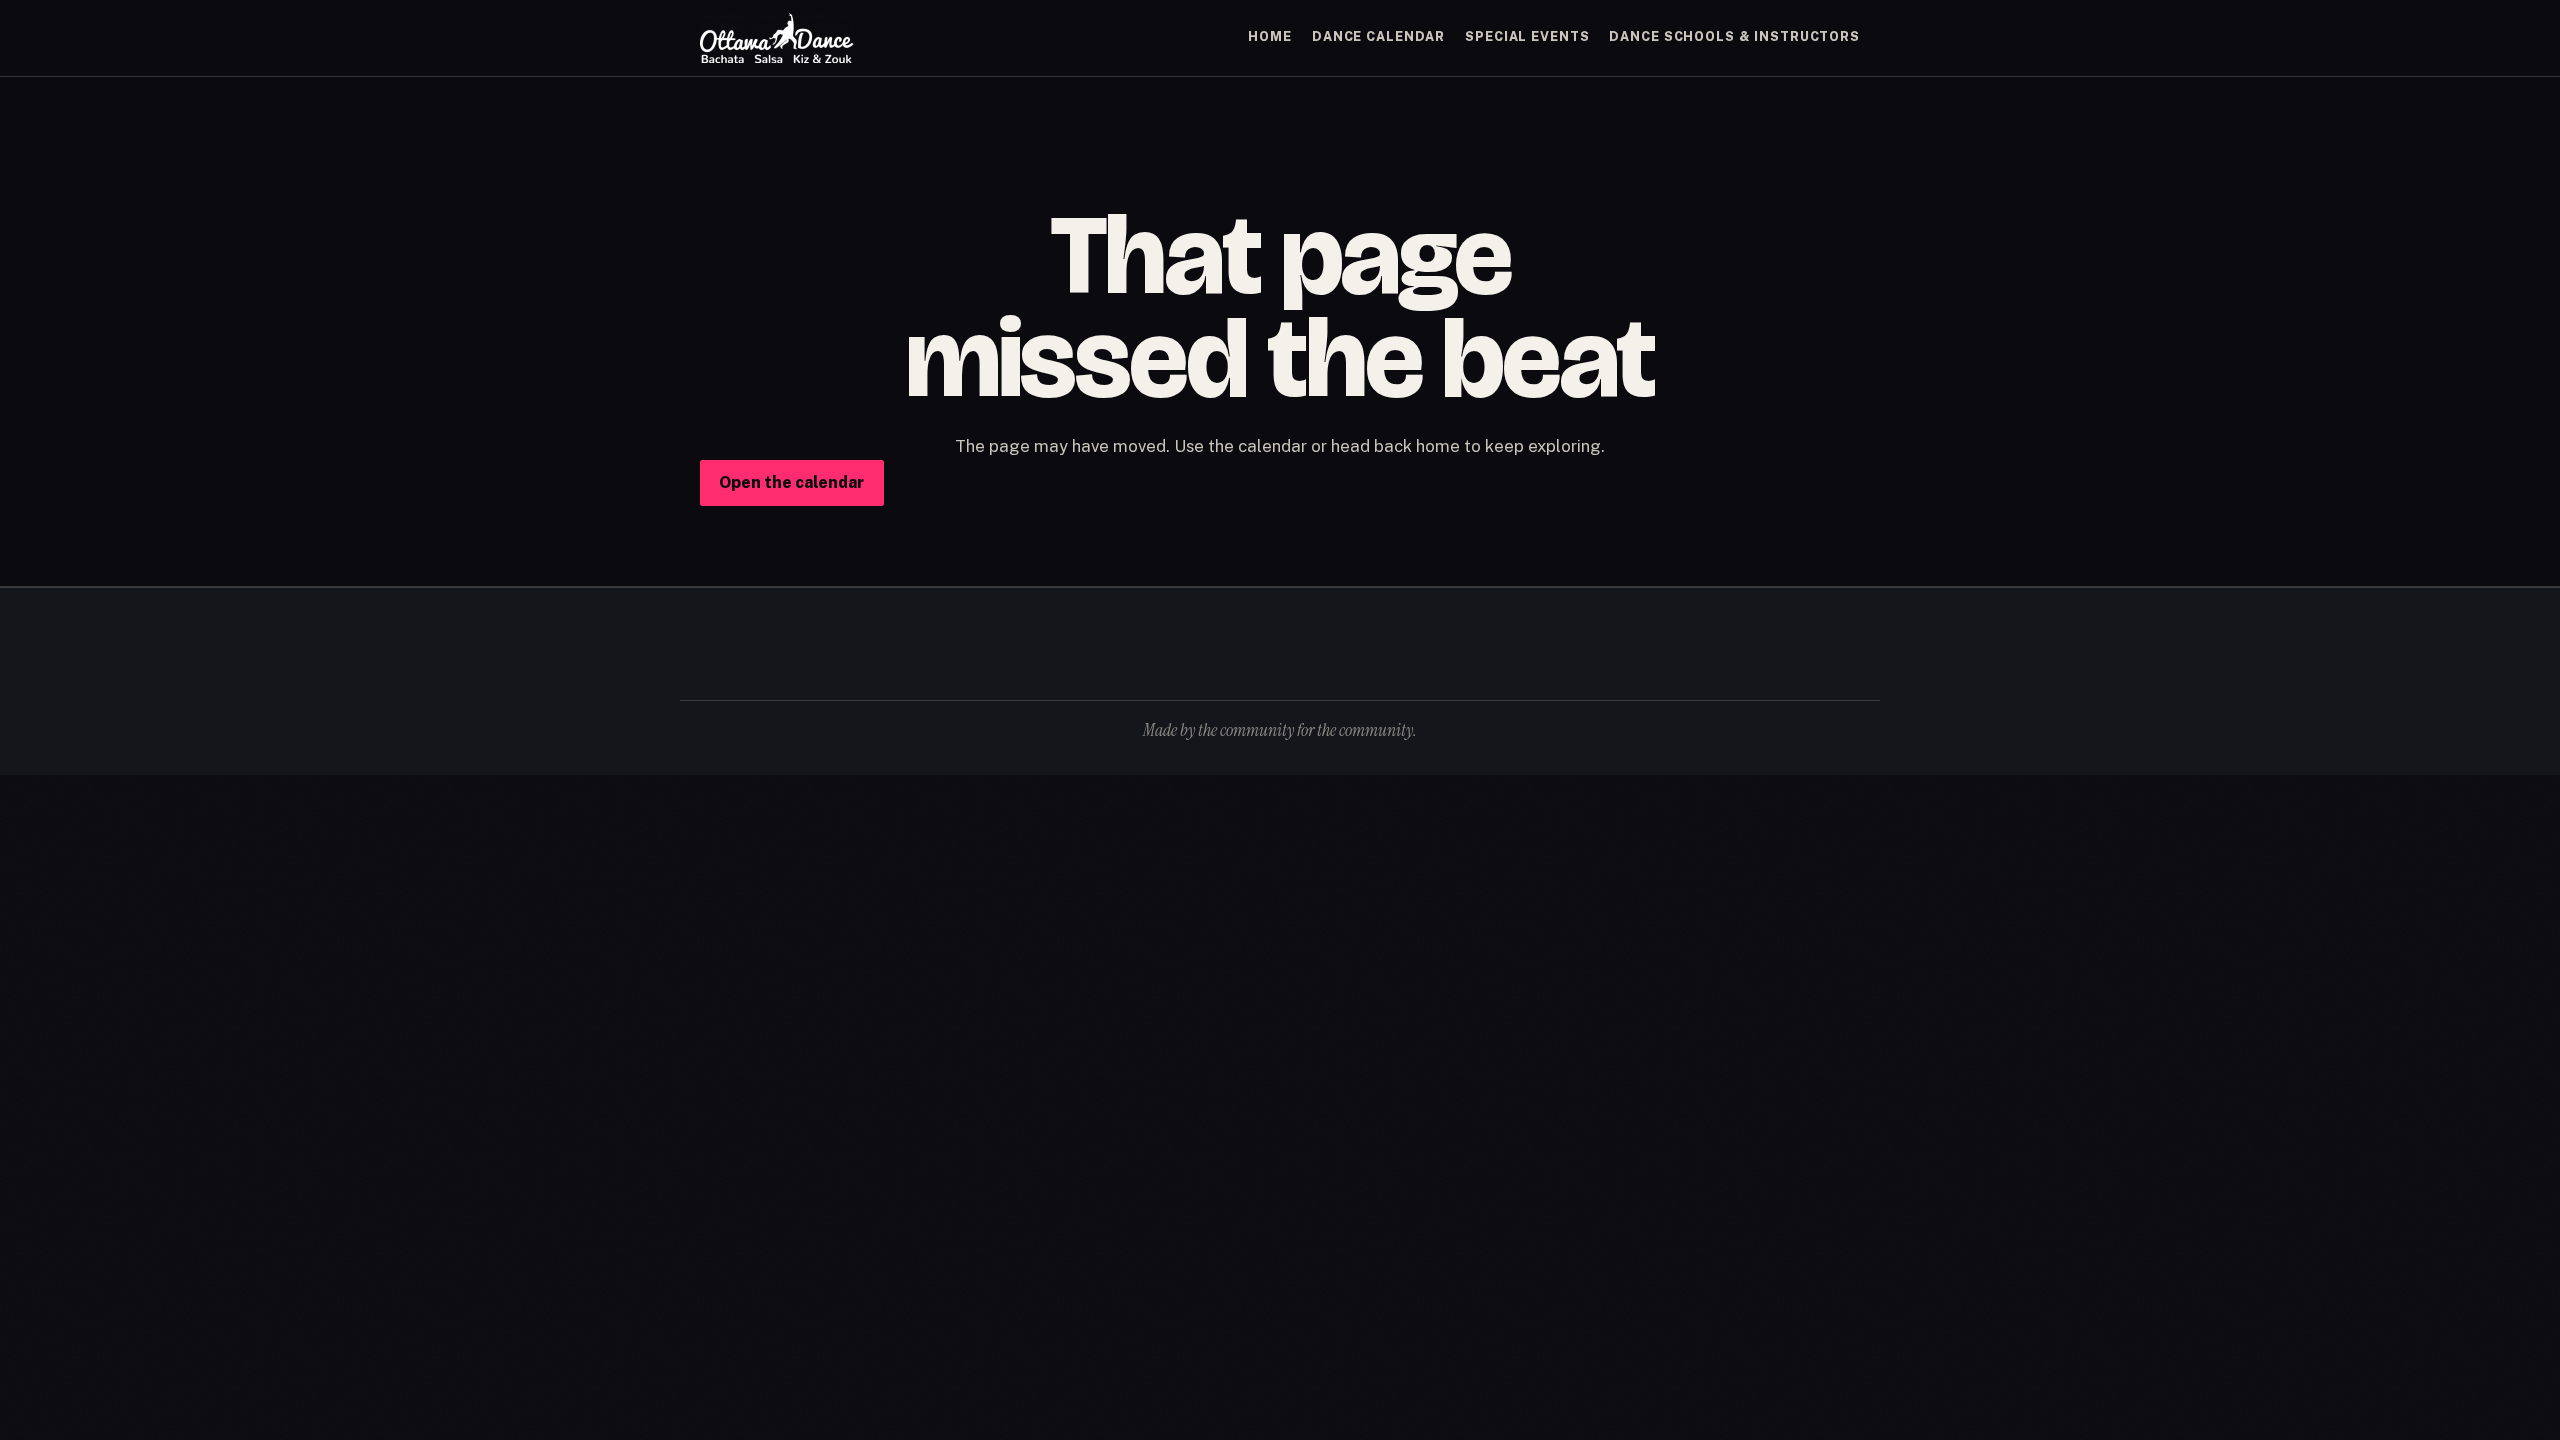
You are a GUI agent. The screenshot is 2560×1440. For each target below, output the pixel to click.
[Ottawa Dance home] (777, 38)
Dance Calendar (1378, 36)
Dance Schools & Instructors (1734, 36)
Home (1270, 36)
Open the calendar (791, 482)
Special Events (1527, 36)
